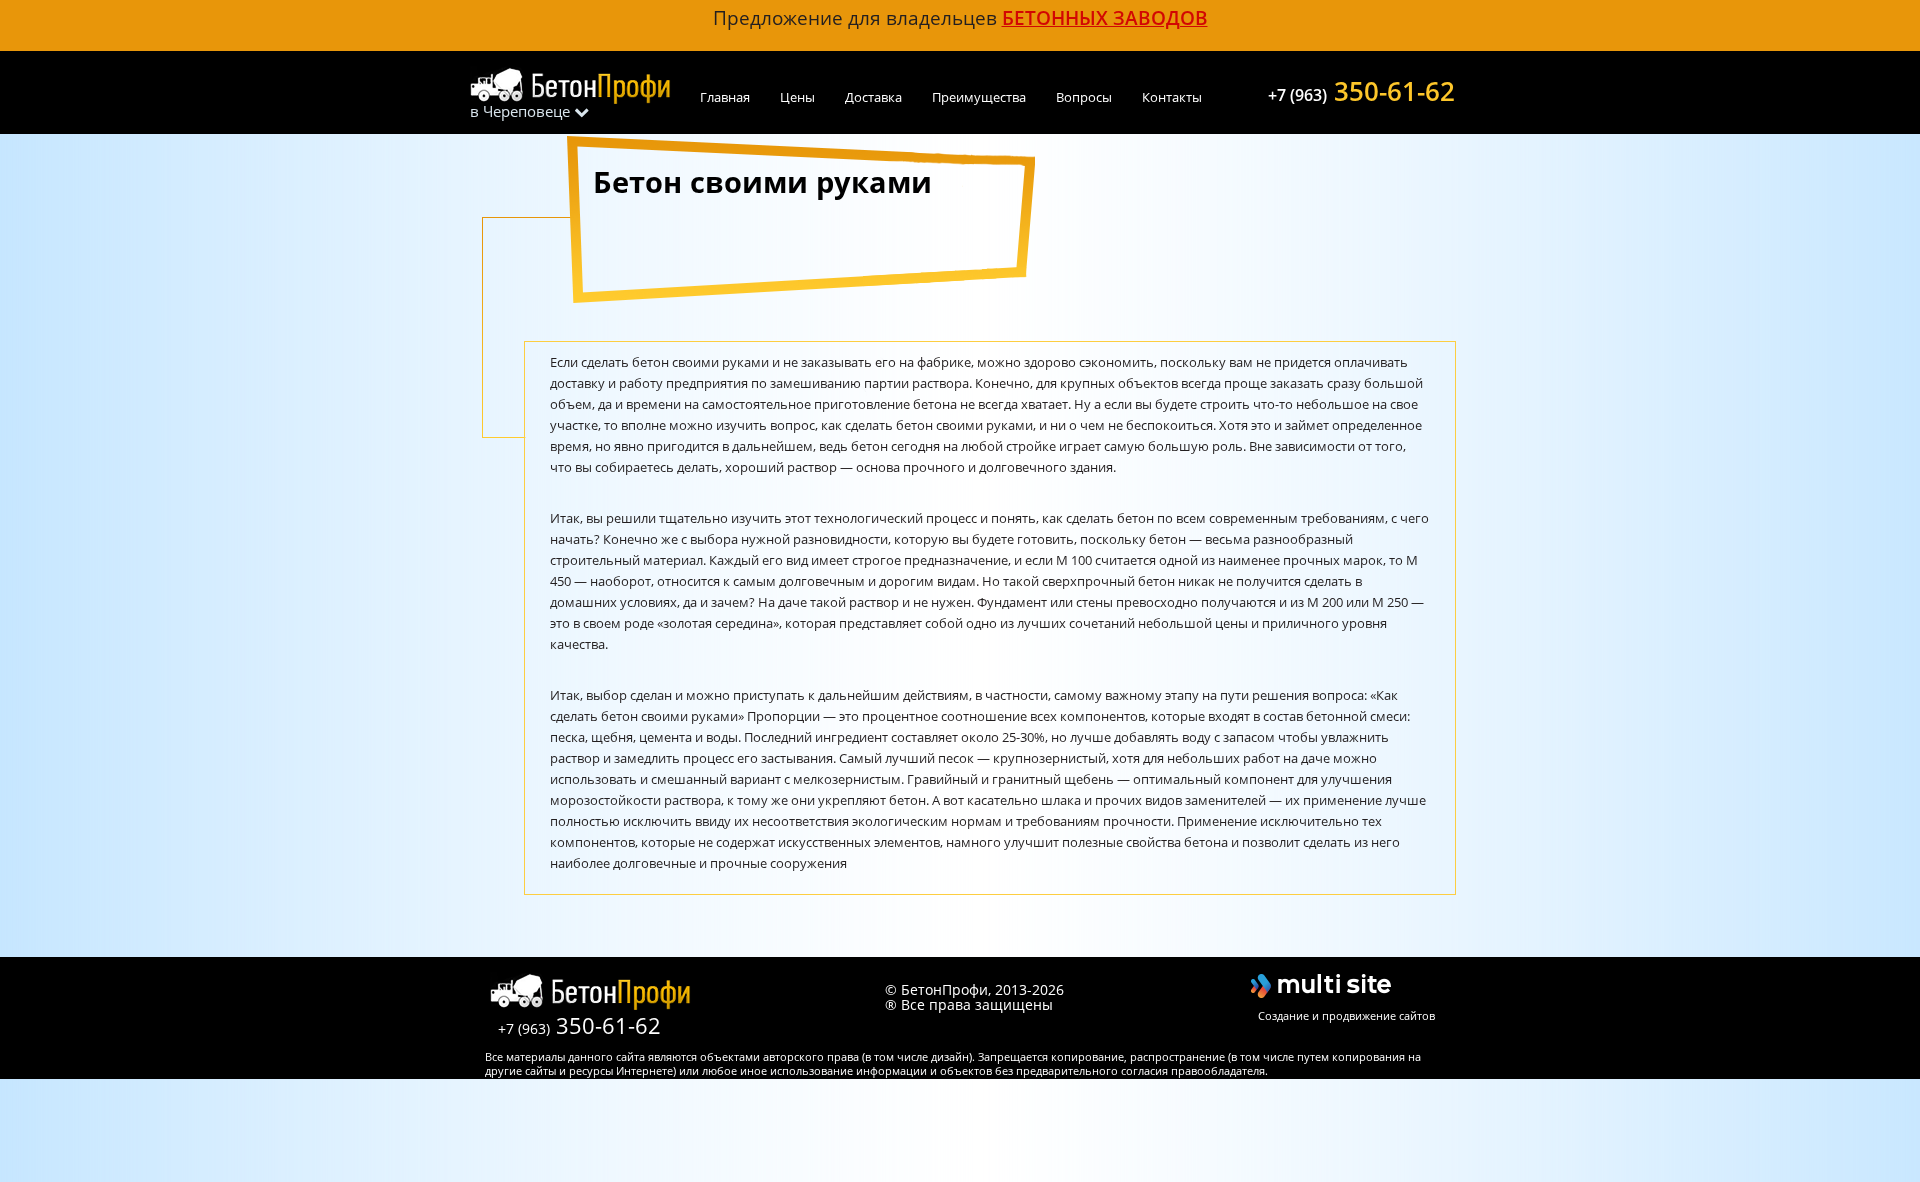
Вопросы (1084, 97)
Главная (725, 97)
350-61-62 (1361, 89)
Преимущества (979, 97)
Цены (797, 97)
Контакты (1172, 97)
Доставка (873, 97)
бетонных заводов (1105, 17)
